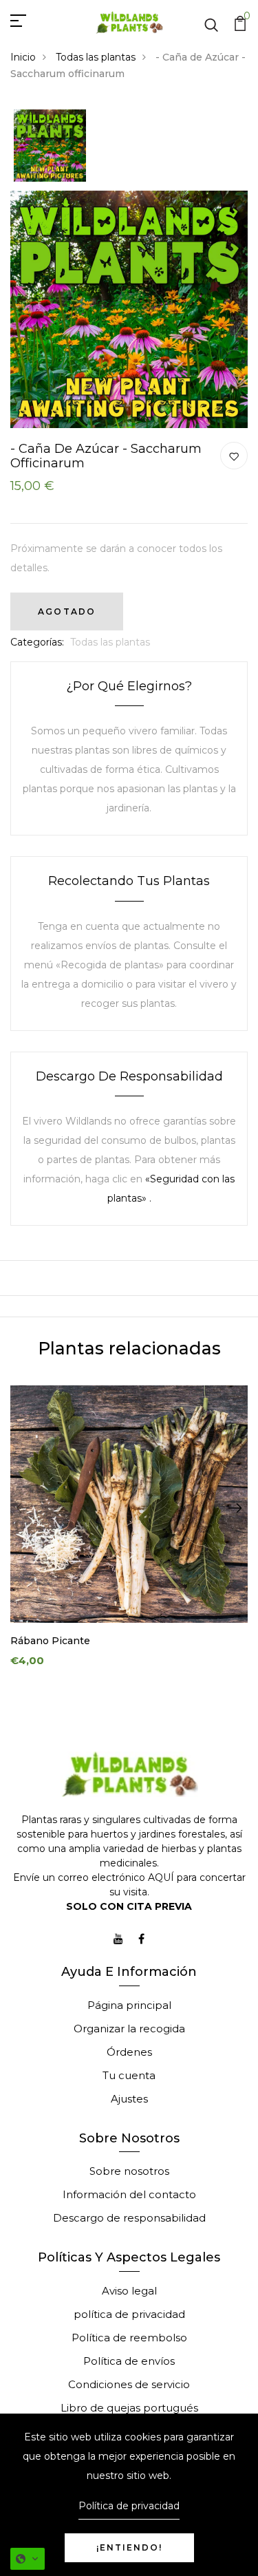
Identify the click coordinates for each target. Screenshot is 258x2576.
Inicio (23, 57)
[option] (50, 147)
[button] (28, 2559)
